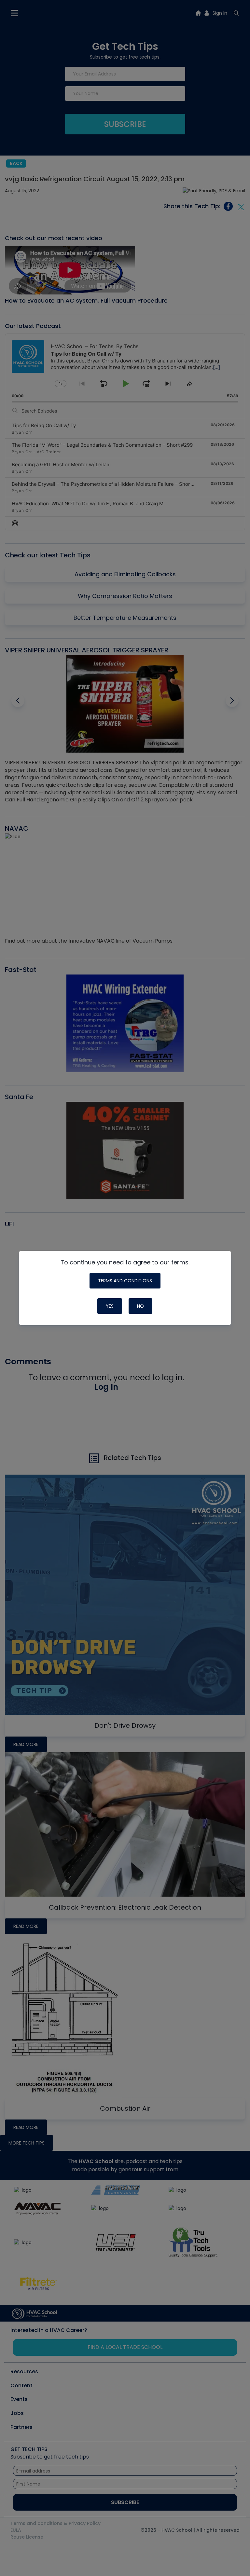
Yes (110, 1306)
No (140, 1306)
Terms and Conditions (125, 1281)
